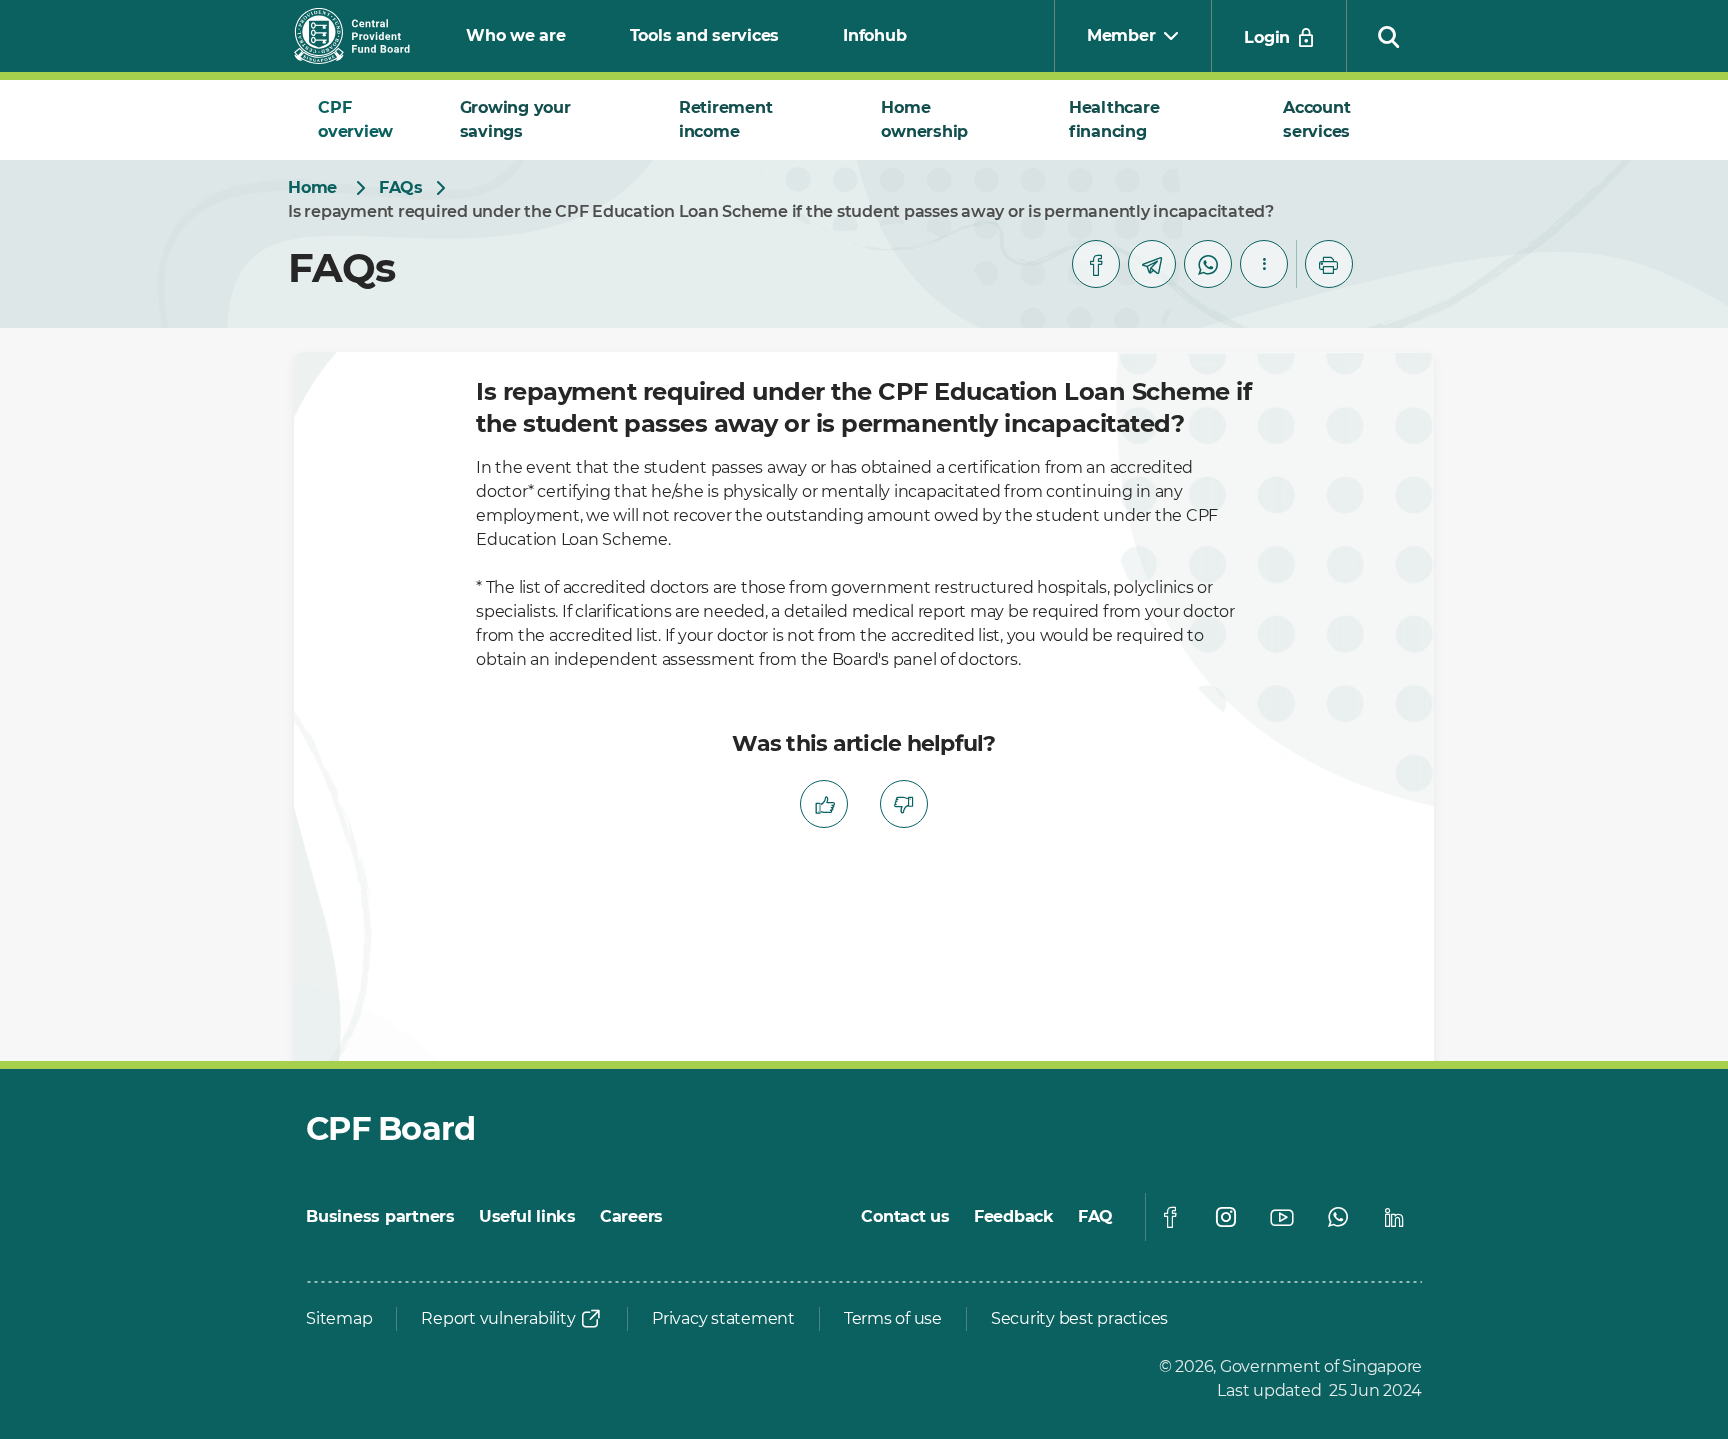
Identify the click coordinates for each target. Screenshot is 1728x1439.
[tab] (365, 120)
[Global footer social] (1170, 1217)
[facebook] (1096, 264)
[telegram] (1152, 264)
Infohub (874, 35)
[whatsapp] (1208, 264)
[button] (1389, 36)
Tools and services (705, 35)
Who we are (516, 35)
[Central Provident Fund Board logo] (364, 36)
